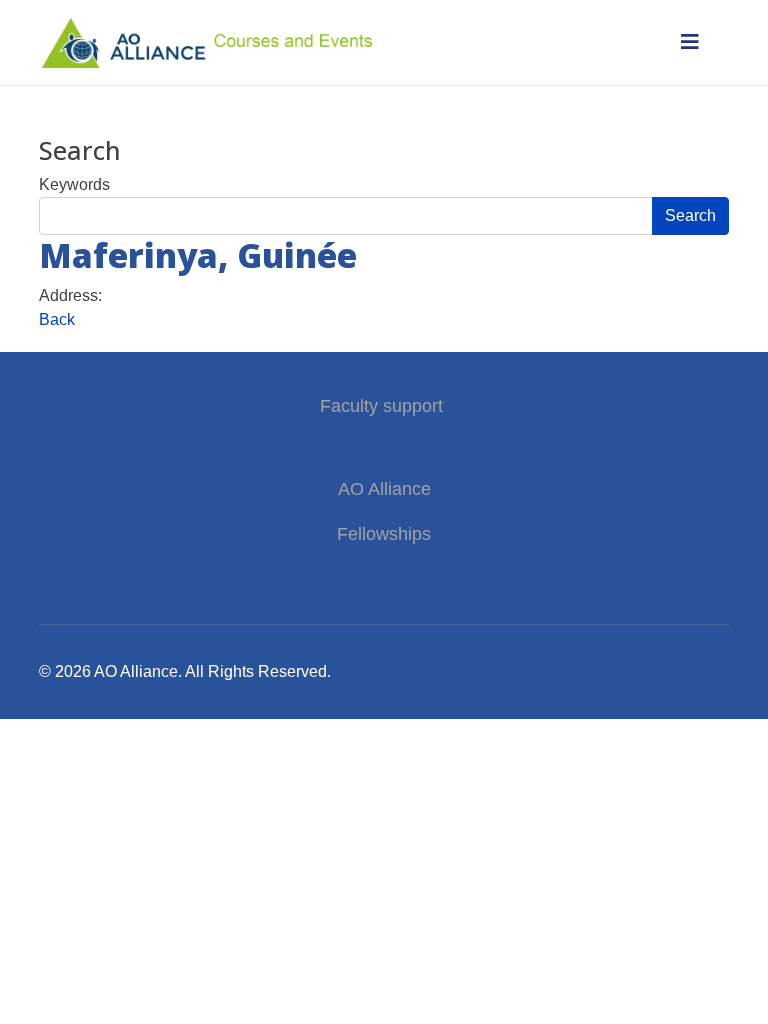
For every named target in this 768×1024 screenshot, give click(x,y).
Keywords (74, 184)
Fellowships (384, 534)
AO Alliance (384, 489)
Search (690, 215)
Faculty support (384, 406)
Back (57, 319)
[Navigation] (690, 42)
